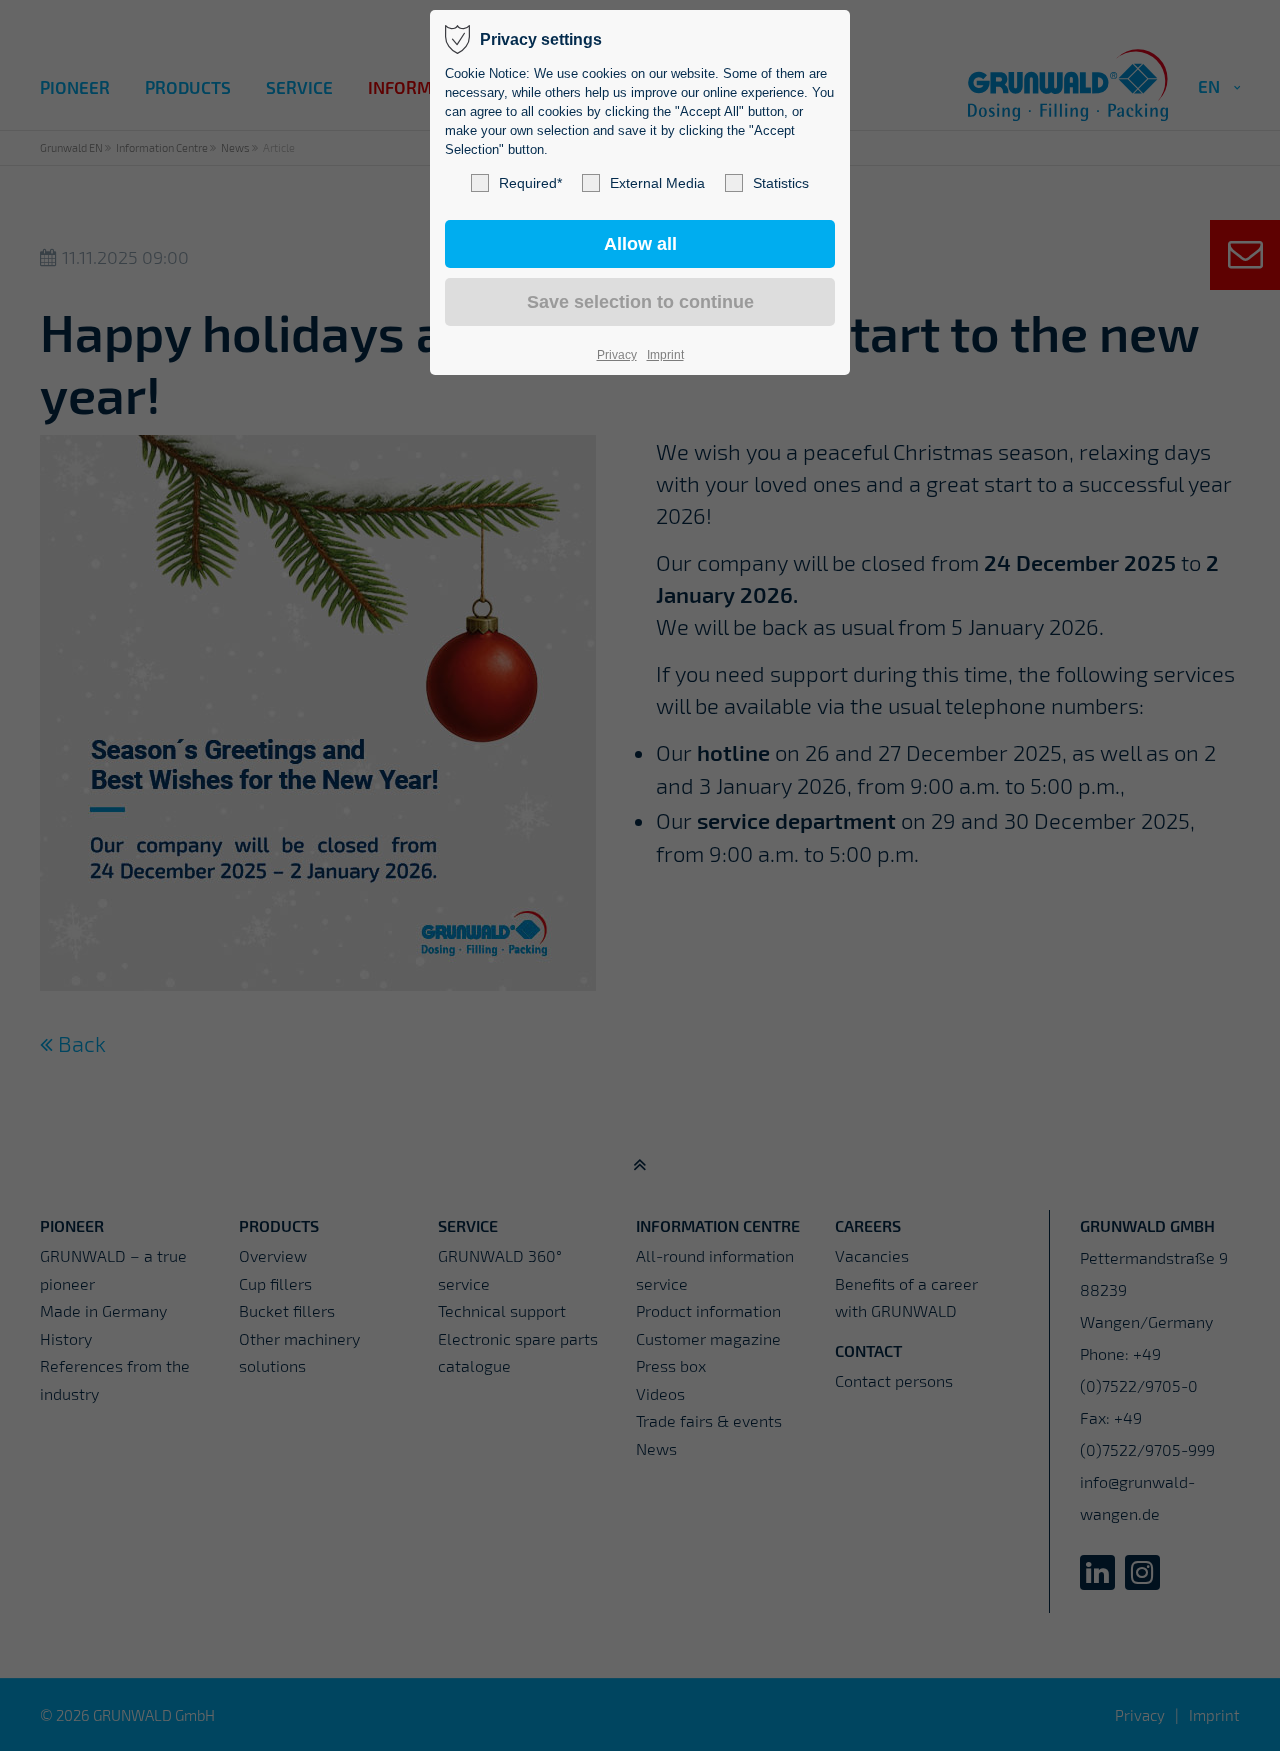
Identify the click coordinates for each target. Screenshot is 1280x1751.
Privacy (617, 355)
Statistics (781, 183)
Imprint (665, 355)
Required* (530, 183)
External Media (657, 183)
